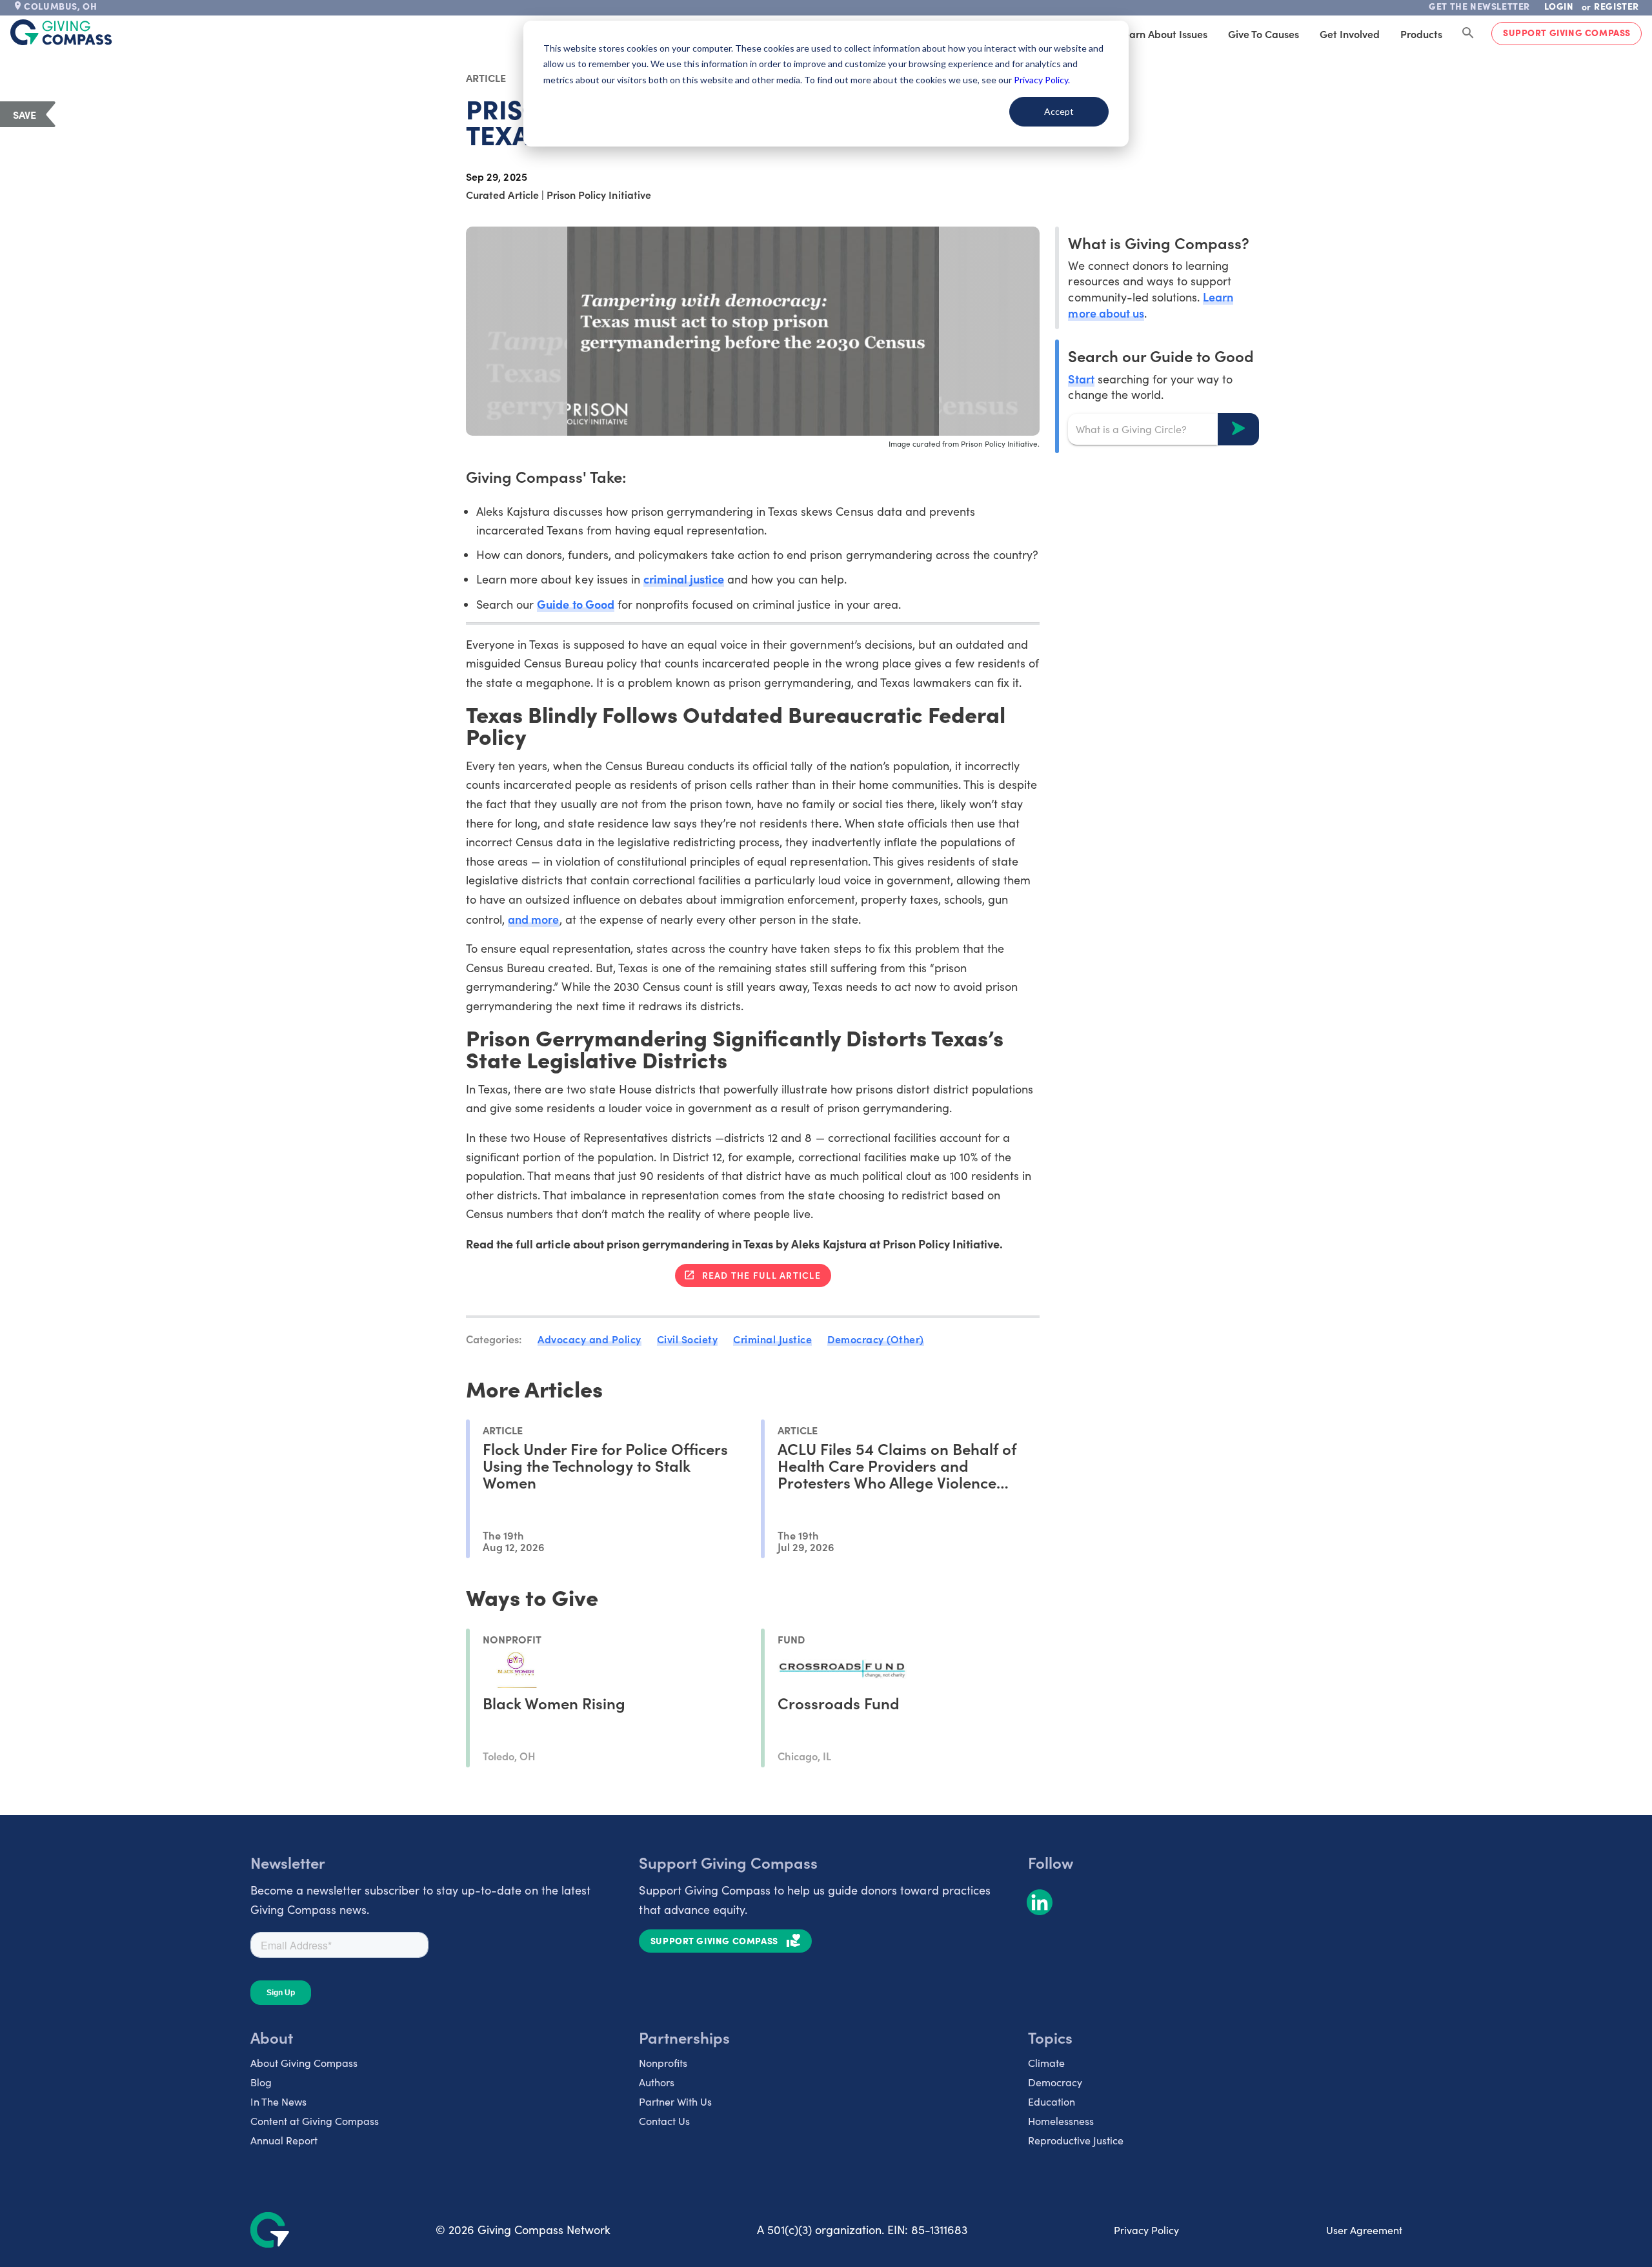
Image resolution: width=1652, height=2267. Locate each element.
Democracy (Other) (876, 1339)
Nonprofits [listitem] (663, 2063)
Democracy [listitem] (1055, 2082)
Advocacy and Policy (589, 1339)
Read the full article (761, 1275)
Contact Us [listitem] (664, 2121)
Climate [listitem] (1046, 2063)
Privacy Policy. (1042, 80)
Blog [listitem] (261, 2082)
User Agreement (1364, 2230)
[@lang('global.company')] (61, 32)
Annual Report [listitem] (284, 2140)
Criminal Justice (772, 1339)
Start (1081, 378)
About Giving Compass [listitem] (304, 2063)
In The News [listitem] (278, 2101)
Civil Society (688, 1339)
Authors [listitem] (657, 2082)
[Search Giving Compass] (1468, 34)
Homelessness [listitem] (1061, 2121)
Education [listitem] (1052, 2101)
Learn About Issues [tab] (1163, 34)
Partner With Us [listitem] (675, 2101)
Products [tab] (1421, 34)
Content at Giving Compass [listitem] (315, 2121)
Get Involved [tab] (1350, 34)
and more (533, 919)
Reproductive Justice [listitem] (1076, 2140)
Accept (1059, 111)
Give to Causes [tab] (1264, 34)
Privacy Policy (1146, 2230)
